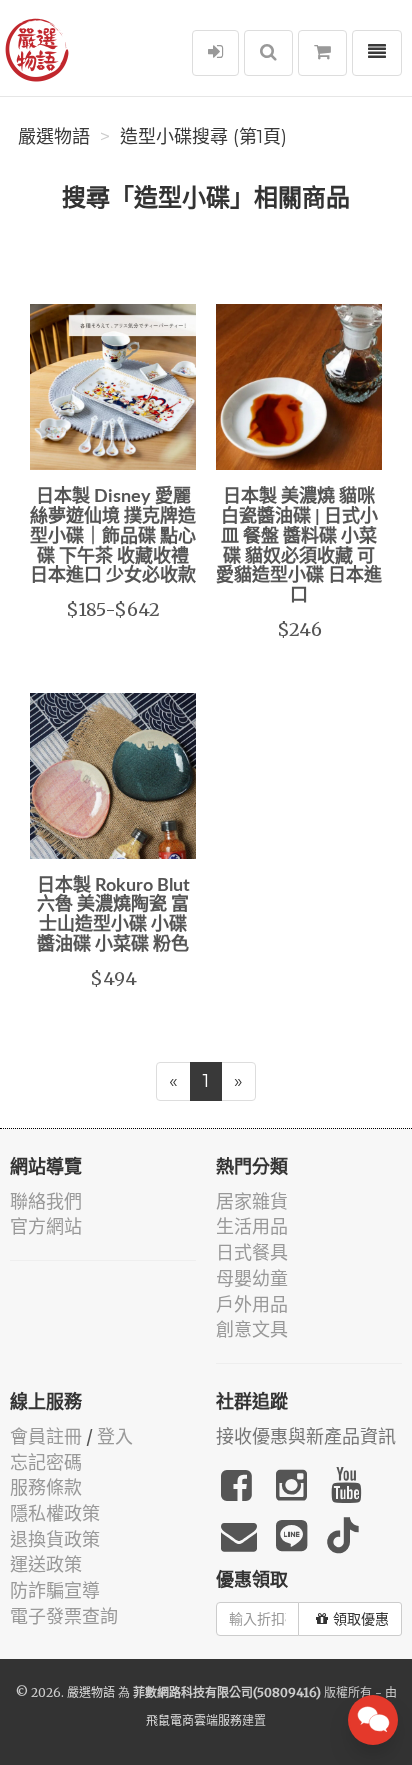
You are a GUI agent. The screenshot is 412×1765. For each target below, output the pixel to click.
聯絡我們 (46, 1201)
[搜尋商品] (268, 53)
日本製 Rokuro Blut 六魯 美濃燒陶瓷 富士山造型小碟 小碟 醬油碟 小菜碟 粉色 (113, 915)
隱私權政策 (55, 1513)
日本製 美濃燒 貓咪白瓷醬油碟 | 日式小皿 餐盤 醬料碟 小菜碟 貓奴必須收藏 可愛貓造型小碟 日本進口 (299, 546)
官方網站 (46, 1226)
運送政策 (46, 1564)
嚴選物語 (54, 137)
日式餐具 (252, 1252)
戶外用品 (252, 1304)
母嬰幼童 (252, 1278)
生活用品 (252, 1226)
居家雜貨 (252, 1201)
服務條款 (46, 1487)
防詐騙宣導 (55, 1590)
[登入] (215, 53)
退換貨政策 (55, 1539)
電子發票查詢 (64, 1616)
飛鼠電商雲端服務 (194, 1720)
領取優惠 (361, 1619)
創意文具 (252, 1329)
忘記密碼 (46, 1462)
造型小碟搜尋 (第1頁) (203, 137)
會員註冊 (46, 1436)
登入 (115, 1436)
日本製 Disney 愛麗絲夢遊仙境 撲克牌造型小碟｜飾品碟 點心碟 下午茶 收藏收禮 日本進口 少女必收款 (113, 536)
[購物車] (322, 53)
